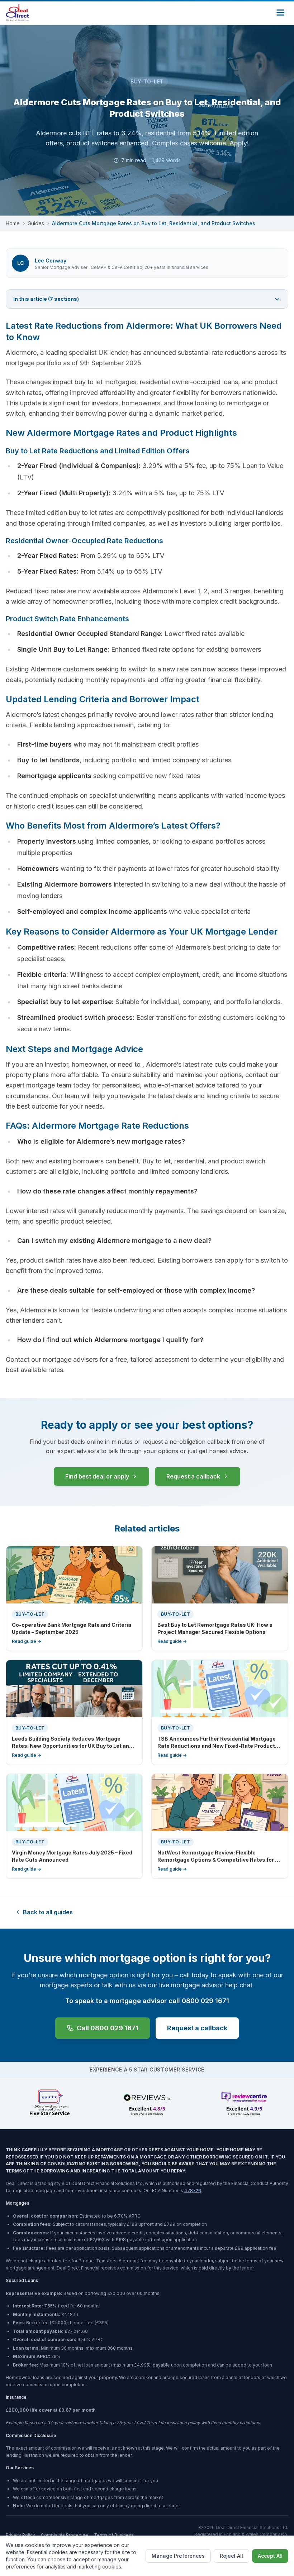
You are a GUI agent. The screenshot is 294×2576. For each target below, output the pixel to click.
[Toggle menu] (280, 13)
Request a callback (193, 1476)
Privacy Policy (20, 2535)
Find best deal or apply (97, 1476)
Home (13, 223)
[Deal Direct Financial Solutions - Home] (17, 13)
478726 (193, 2191)
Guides (36, 223)
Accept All (270, 2556)
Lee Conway (51, 261)
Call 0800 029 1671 (108, 2028)
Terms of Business (114, 2535)
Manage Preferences (178, 2556)
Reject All (231, 2556)
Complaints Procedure (65, 2535)
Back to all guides (48, 1912)
